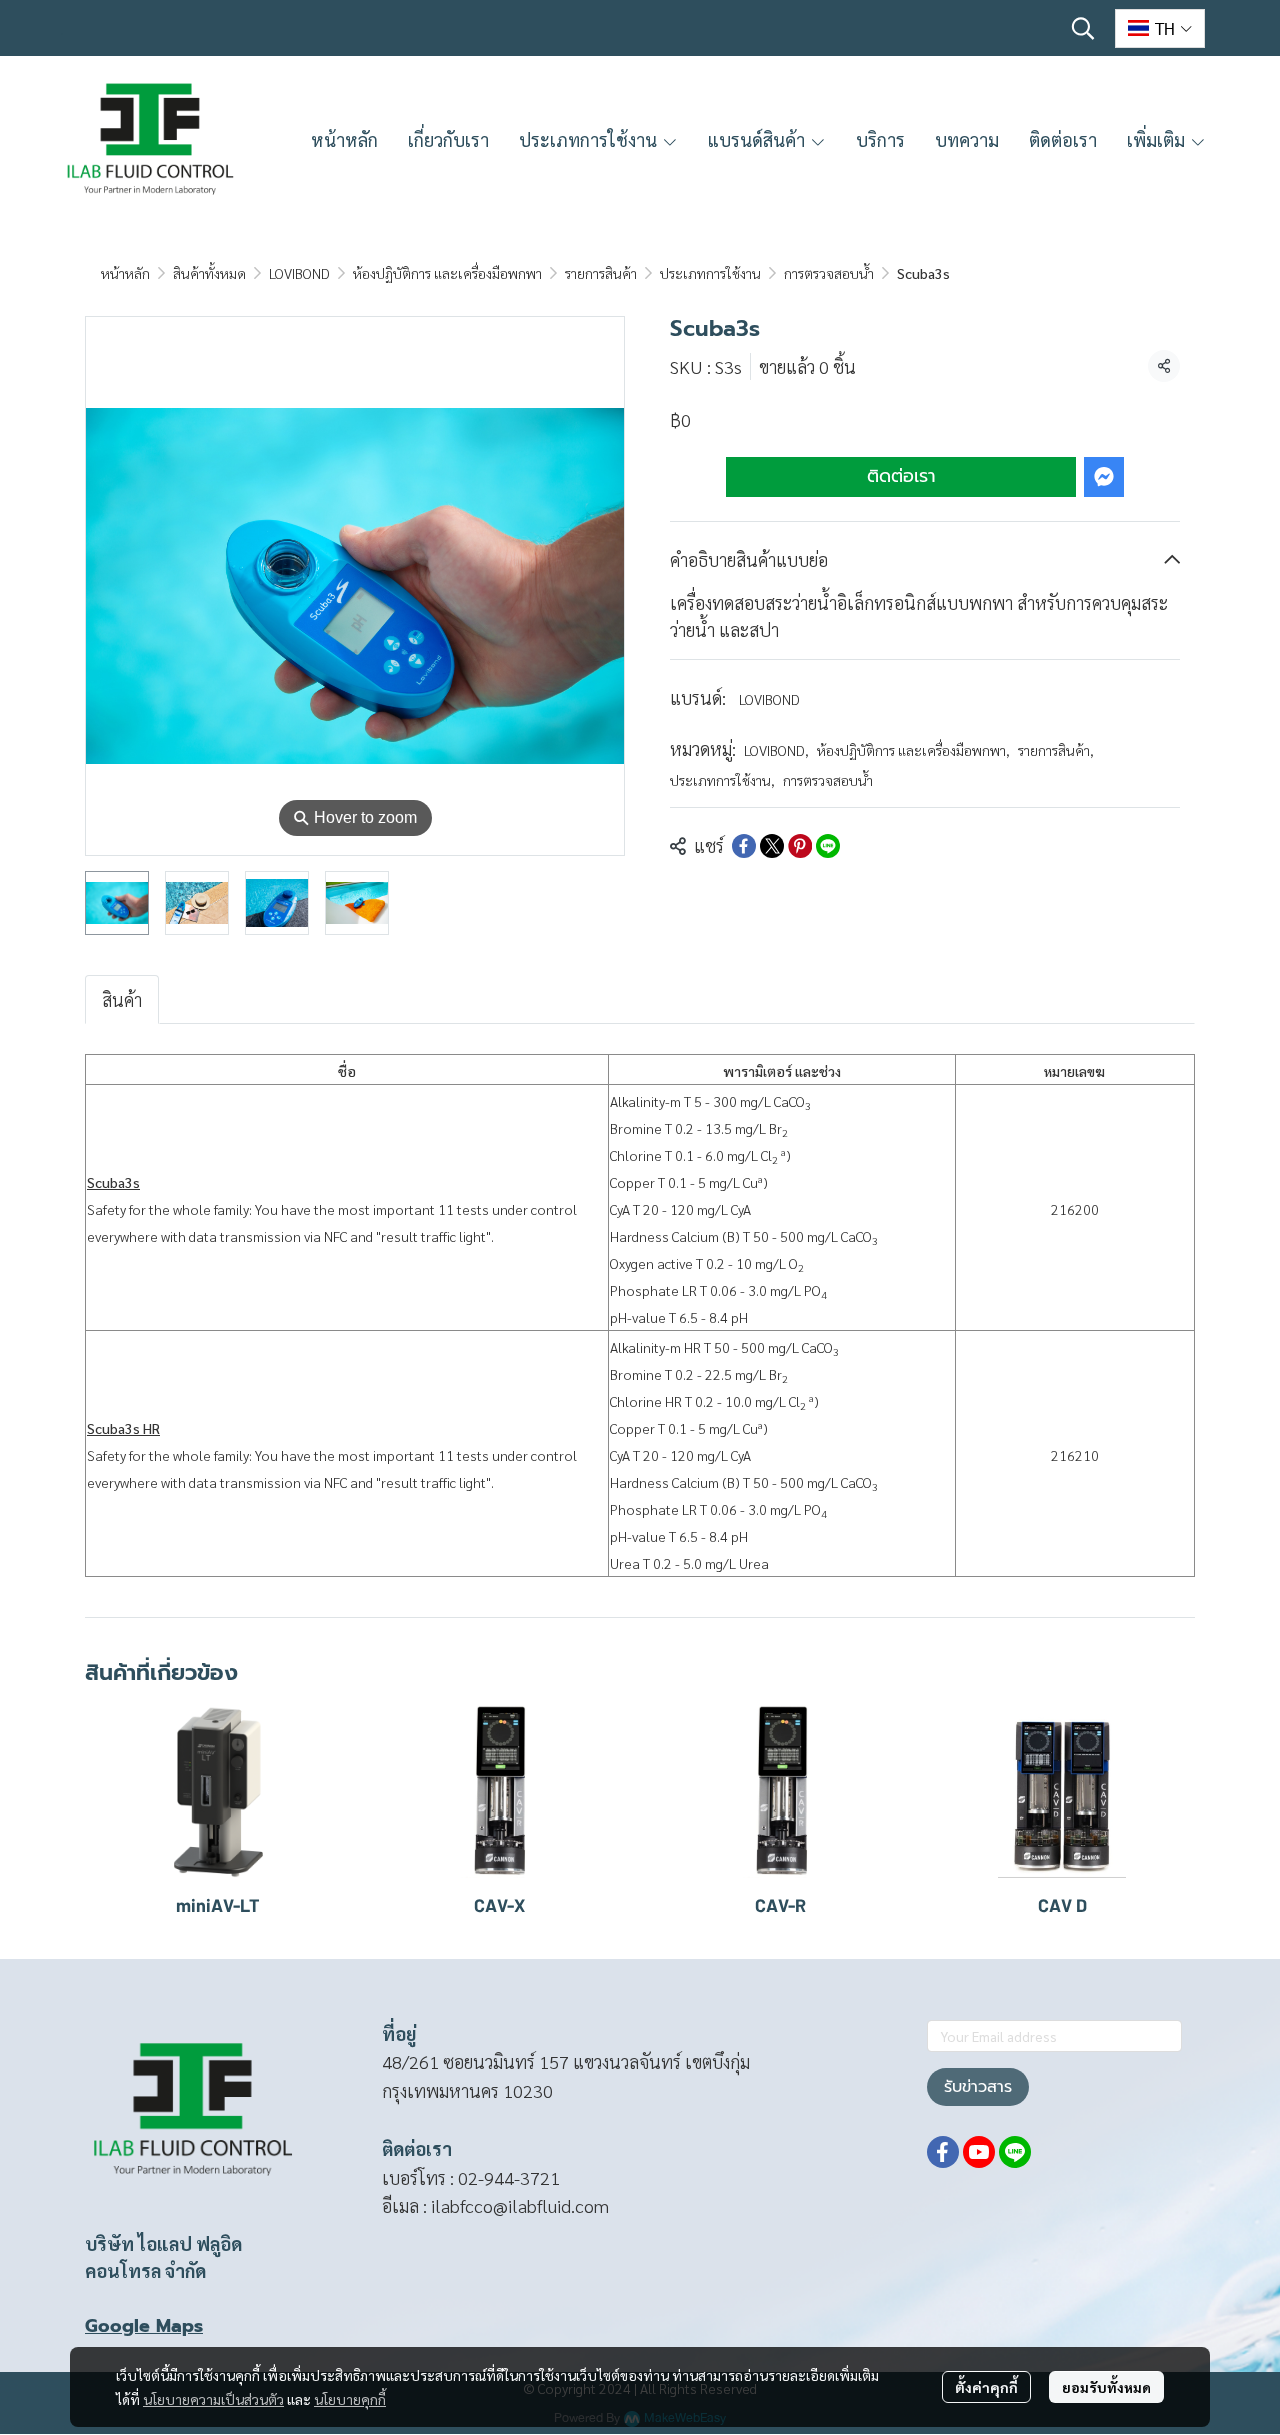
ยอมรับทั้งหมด (1106, 2387)
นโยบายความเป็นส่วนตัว (213, 2399)
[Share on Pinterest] (800, 846)
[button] (1083, 28)
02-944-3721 (509, 2177)
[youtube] (979, 2152)
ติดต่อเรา (901, 477)
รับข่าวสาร (978, 2087)
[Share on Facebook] (744, 846)
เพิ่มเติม (1158, 139)
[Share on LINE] (828, 846)
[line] (1015, 2152)
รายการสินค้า (601, 273)
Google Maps (144, 2326)
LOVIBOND (299, 273)
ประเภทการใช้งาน (710, 273)
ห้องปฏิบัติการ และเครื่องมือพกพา (447, 273)
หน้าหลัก (125, 273)
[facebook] (943, 2152)
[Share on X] (772, 846)
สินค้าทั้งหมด (209, 273)
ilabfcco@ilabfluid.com (520, 2205)
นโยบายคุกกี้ (350, 2399)
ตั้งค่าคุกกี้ (986, 2387)
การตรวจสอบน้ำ (829, 273)
